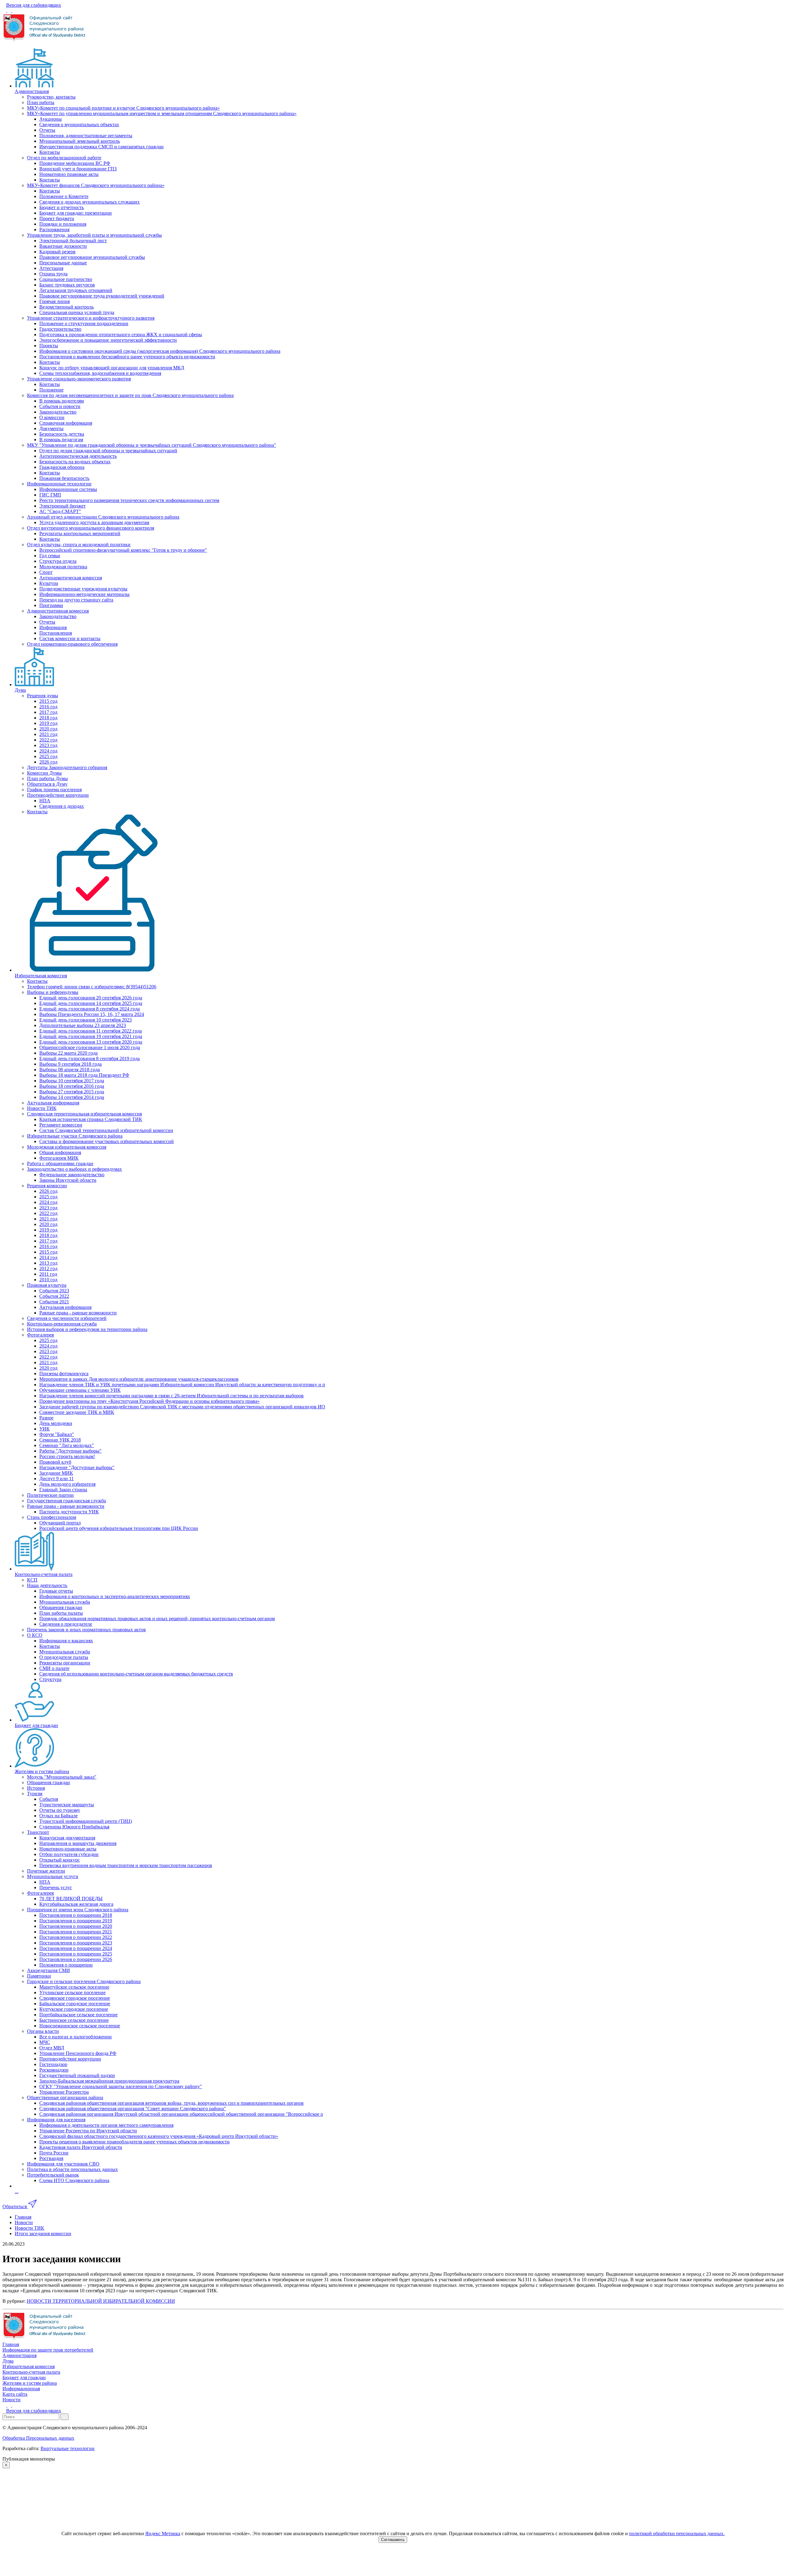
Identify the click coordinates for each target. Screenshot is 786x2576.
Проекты (49, 346)
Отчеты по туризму (60, 1810)
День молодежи (56, 1423)
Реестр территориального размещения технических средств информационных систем (129, 500)
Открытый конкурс (60, 1860)
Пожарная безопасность (64, 478)
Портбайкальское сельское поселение (78, 2015)
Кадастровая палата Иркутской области (81, 2147)
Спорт (46, 572)
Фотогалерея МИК (59, 1158)
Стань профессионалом (52, 1517)
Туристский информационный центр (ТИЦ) (86, 1821)
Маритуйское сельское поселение (74, 1987)
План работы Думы (47, 778)
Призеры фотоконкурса (64, 1374)
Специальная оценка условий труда (77, 312)
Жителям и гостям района (42, 1771)
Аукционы (51, 119)
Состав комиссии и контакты (70, 638)
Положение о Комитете (64, 196)
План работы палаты (61, 1613)
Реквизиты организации (65, 1663)
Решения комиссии (47, 1186)
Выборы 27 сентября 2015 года (72, 1092)
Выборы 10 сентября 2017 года (72, 1081)
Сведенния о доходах (62, 806)
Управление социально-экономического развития (79, 379)
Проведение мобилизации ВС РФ (75, 163)
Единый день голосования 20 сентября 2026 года (91, 998)
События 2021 (54, 1302)
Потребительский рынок (53, 2175)
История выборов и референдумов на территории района (87, 1329)
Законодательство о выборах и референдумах (74, 1169)
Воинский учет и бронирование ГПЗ (78, 169)
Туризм (35, 1794)
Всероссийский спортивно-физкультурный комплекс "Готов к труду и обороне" (123, 550)
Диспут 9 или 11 (56, 1479)
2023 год (48, 745)
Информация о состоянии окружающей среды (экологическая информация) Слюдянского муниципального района (160, 351)
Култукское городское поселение (74, 2009)
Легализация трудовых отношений (76, 290)
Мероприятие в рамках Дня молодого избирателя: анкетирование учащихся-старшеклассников (139, 1379)
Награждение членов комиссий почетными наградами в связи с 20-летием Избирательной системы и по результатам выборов (171, 1396)
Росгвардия (51, 2158)
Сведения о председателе (66, 1624)
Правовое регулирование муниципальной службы (92, 257)
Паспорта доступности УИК (69, 1512)
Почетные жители (46, 1871)
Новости (12, 2400)
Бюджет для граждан (36, 1725)
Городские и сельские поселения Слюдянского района (84, 1981)
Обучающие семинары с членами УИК (80, 1390)
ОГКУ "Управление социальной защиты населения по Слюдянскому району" (121, 2086)
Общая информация (60, 1152)
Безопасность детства (62, 434)
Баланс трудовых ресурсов (67, 285)
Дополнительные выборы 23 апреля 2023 (83, 1025)
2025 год (48, 756)
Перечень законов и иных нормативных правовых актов (86, 1630)
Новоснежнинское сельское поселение (80, 2026)
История (36, 1788)
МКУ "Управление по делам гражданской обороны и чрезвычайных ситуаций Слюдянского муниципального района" (152, 445)
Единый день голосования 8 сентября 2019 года (89, 1058)
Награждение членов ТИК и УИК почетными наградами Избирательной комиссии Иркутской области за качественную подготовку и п (182, 1385)
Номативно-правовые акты (68, 1849)
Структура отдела (58, 561)
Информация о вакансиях (66, 1641)
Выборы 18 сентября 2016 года (72, 1086)
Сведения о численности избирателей (67, 1318)
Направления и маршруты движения (78, 1843)
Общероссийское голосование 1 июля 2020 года (90, 1047)
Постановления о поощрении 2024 (76, 1948)
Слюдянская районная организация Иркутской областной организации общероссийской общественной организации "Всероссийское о (181, 2114)
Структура (50, 1679)
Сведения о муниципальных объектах (79, 125)
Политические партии (50, 1495)
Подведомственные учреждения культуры (83, 589)
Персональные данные (63, 263)
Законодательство (58, 412)
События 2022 (54, 1296)
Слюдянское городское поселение (75, 1998)
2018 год (48, 718)
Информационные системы (68, 489)
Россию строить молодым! (67, 1456)
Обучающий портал (60, 1523)
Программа (51, 605)
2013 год (48, 1263)
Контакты (50, 152)
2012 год (48, 1269)
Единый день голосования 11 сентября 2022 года (91, 1031)
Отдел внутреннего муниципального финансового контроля (91, 528)
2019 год (48, 723)
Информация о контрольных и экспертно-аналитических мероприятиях (115, 1596)
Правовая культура (47, 1285)
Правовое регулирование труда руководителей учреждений (102, 296)
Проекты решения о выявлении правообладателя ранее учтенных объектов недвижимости (134, 2142)
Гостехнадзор (53, 2064)
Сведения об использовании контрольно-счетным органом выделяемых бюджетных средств (136, 1674)
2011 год (48, 1274)
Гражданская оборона (62, 467)
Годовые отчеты (56, 1591)
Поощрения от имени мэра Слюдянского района (78, 1910)
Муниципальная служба (65, 1602)
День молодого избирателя (67, 1484)
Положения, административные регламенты (86, 136)
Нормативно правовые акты (69, 174)
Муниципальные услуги (53, 1876)
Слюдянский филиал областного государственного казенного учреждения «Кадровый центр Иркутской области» (159, 2136)
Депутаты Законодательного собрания (67, 767)
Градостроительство (60, 329)
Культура (49, 583)
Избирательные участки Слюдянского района (75, 1136)
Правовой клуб (55, 1462)
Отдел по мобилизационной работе (64, 158)
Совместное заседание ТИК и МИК (77, 1412)
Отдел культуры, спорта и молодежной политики (79, 545)
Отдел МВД (52, 2048)
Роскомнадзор (54, 2070)
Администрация (32, 91)
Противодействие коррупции (58, 795)
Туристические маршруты (67, 1805)
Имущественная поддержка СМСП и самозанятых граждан (101, 147)
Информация (53, 627)
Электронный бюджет (62, 506)
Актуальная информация (53, 1103)
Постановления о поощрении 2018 (76, 1915)
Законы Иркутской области (68, 1180)
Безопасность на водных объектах (75, 462)
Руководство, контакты (51, 97)
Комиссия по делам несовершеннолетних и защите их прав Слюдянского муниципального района (130, 395)
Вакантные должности (63, 246)
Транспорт (38, 1832)
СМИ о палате (54, 1668)
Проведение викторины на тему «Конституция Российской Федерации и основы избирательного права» (150, 1401)
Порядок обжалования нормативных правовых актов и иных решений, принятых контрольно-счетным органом (157, 1619)
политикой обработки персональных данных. (677, 2533)
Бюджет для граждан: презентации (76, 213)
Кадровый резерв (57, 252)
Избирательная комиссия (41, 976)
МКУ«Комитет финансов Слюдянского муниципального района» (96, 185)
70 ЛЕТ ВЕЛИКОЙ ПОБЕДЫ (71, 1899)
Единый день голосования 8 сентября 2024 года (89, 1009)
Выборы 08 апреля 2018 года (70, 1070)
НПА (45, 801)
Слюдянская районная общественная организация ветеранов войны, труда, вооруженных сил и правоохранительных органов (171, 2103)
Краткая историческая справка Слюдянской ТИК (91, 1119)
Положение (51, 390)
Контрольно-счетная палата (44, 1574)
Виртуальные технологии (68, 2448)
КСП (32, 1580)
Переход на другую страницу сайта (76, 600)
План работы (41, 102)
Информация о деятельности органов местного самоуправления (106, 2125)
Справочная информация (66, 423)
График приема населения (54, 790)
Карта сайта (15, 2394)
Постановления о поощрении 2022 (76, 1937)
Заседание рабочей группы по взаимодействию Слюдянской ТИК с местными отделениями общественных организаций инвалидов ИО (182, 1407)
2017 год (48, 712)
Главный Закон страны (63, 1490)
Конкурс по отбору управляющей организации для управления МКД (112, 368)
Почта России (54, 2153)
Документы (51, 428)
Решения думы (43, 696)
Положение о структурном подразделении (84, 323)
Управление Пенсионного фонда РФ (78, 2053)
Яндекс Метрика (163, 2533)
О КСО (35, 1635)
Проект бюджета (57, 218)
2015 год (48, 701)
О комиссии (52, 417)
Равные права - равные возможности (78, 1313)
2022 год (48, 740)
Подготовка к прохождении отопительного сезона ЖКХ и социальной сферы (121, 335)
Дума (20, 690)
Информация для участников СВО (63, 2164)
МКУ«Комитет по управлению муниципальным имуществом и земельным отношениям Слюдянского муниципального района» (162, 113)
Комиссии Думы (44, 773)
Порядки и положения (63, 224)
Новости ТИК (42, 1108)
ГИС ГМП (50, 495)
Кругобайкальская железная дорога (76, 1904)
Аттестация (51, 268)
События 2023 (54, 1291)
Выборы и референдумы (53, 992)
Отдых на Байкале (58, 1816)
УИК (45, 1429)
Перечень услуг (56, 1887)
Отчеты (47, 130)
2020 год (48, 729)
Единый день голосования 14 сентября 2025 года (91, 1003)
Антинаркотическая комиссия (71, 578)
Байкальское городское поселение (75, 2004)
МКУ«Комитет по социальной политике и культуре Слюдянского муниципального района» (123, 108)
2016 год (48, 707)
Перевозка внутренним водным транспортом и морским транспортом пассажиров (126, 1865)
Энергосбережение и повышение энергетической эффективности (108, 340)
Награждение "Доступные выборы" (77, 1467)
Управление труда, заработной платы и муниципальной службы (94, 235)
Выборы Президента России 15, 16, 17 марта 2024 (92, 1014)
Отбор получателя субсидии (69, 1854)
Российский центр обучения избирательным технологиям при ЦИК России (119, 1528)
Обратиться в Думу (47, 784)
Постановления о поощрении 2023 (76, 1943)
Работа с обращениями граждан (60, 1163)
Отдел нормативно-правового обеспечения (72, 644)
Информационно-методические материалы (84, 594)
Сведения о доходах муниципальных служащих (89, 202)
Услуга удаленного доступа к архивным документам (94, 522)
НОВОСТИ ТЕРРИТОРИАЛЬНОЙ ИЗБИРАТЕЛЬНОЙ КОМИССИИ (101, 2301)
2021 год (48, 734)
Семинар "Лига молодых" (67, 1445)
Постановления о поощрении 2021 (76, 1932)
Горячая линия (54, 301)
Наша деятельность (47, 1585)
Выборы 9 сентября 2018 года (70, 1064)
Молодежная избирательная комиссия (67, 1147)
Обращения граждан (61, 1607)
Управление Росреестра (64, 2092)
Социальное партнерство (66, 279)
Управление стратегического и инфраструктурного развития (91, 318)
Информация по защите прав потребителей (48, 2350)
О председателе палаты (64, 1657)
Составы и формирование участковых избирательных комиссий (107, 1141)
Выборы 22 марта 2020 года (68, 1053)
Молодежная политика (63, 567)
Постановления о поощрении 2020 (76, 1926)
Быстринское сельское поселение (74, 2020)
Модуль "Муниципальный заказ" (62, 1777)
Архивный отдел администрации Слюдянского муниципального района (103, 517)
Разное (46, 1418)
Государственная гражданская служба (66, 1501)
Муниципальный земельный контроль (80, 141)
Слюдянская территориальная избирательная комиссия (84, 1114)
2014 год (48, 1257)
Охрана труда (53, 274)
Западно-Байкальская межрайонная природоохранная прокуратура (109, 2081)
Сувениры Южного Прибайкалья (74, 1827)
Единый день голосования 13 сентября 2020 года (91, 1042)
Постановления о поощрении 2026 (76, 1959)
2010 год (48, 1280)
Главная (11, 2344)
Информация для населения (56, 2120)
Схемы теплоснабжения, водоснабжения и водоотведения (100, 373)
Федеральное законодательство (72, 1175)
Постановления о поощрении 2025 (76, 1954)
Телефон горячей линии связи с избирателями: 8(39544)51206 (92, 987)
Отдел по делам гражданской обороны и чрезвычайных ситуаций (108, 451)
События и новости (60, 406)
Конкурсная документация (67, 1838)
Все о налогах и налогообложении (76, 2037)
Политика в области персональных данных (72, 2169)
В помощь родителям (62, 401)
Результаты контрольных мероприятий (80, 533)
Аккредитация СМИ (49, 1970)
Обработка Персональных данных (38, 2438)
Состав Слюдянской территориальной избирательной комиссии (106, 1130)
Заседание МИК (56, 1473)
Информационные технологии (59, 484)
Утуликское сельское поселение (72, 1992)
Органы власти (43, 2031)
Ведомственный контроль (66, 307)
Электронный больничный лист (73, 241)
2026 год (48, 762)
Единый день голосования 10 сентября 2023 (86, 1020)
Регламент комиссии (61, 1125)
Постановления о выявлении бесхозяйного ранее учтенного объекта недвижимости (127, 357)
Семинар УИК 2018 (60, 1440)
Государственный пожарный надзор (77, 2075)
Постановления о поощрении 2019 (76, 1921)
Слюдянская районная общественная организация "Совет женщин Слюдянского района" (133, 2109)
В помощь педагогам (61, 440)
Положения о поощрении (66, 1965)
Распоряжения (54, 230)
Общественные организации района (65, 2097)
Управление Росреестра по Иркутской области (88, 2131)
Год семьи (50, 556)
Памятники (39, 1976)
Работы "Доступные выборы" (70, 1451)
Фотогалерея (40, 1335)
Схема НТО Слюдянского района (74, 2180)
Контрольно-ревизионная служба (62, 1324)
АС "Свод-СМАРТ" (60, 511)
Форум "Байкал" (57, 1434)
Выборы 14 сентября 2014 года (72, 1097)
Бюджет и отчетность (62, 207)
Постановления (56, 633)
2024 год (48, 751)
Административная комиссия (58, 611)
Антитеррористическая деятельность (78, 456)
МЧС (45, 2042)
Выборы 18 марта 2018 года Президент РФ (84, 1075)
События (49, 1799)
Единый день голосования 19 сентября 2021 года (91, 1036)
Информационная (21, 2389)
